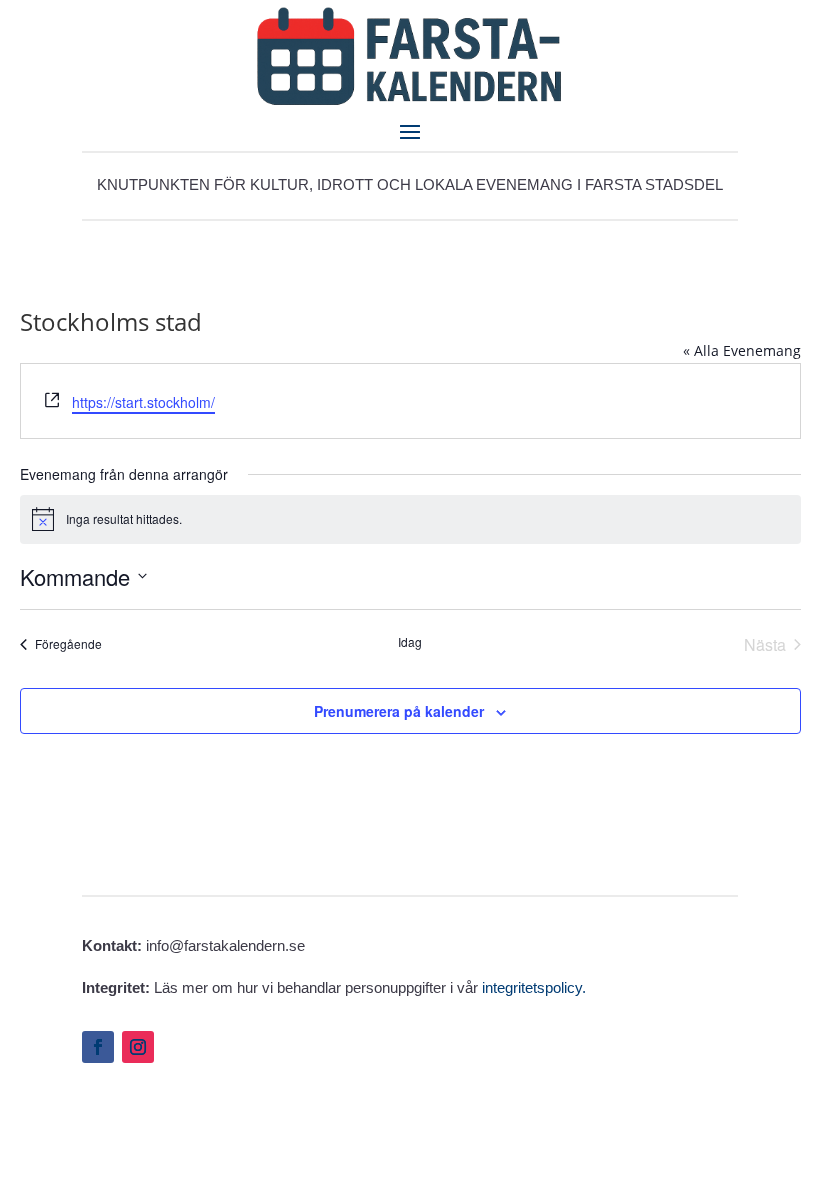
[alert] (410, 519)
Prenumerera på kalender (399, 711)
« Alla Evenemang (742, 350)
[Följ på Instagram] (138, 1047)
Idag (410, 642)
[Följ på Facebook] (98, 1047)
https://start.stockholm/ (143, 402)
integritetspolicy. (534, 987)
